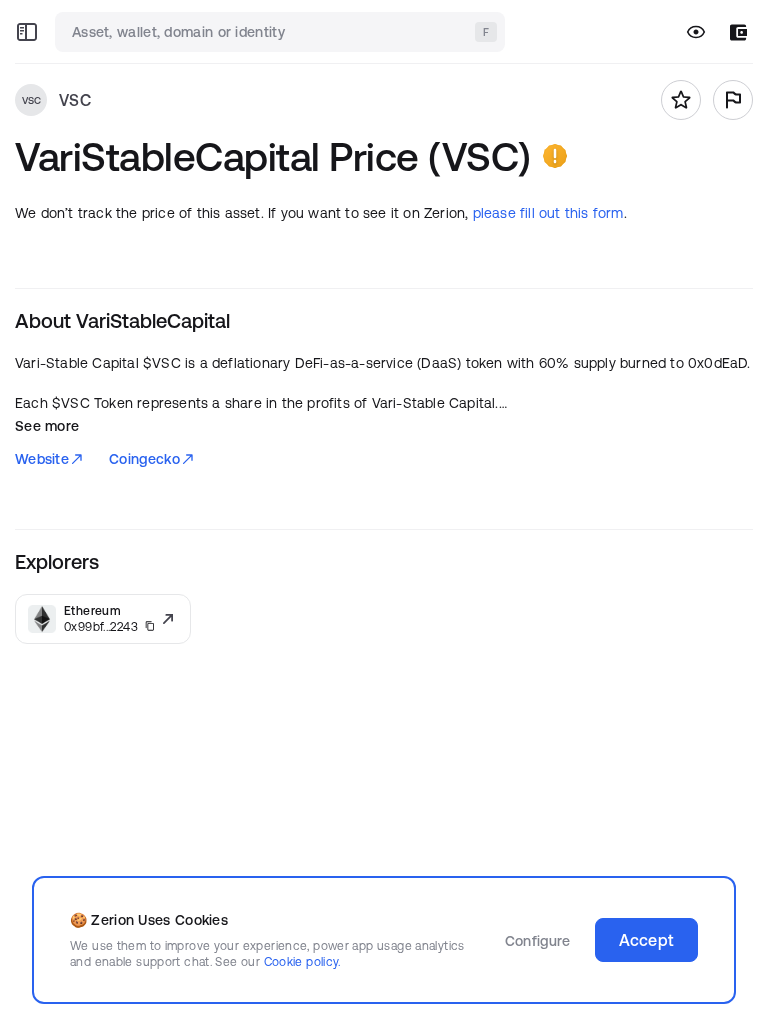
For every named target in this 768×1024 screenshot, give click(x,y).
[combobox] (282, 32)
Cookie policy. (302, 961)
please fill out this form (548, 213)
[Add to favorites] (681, 100)
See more (47, 426)
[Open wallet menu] (738, 32)
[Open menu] (27, 32)
